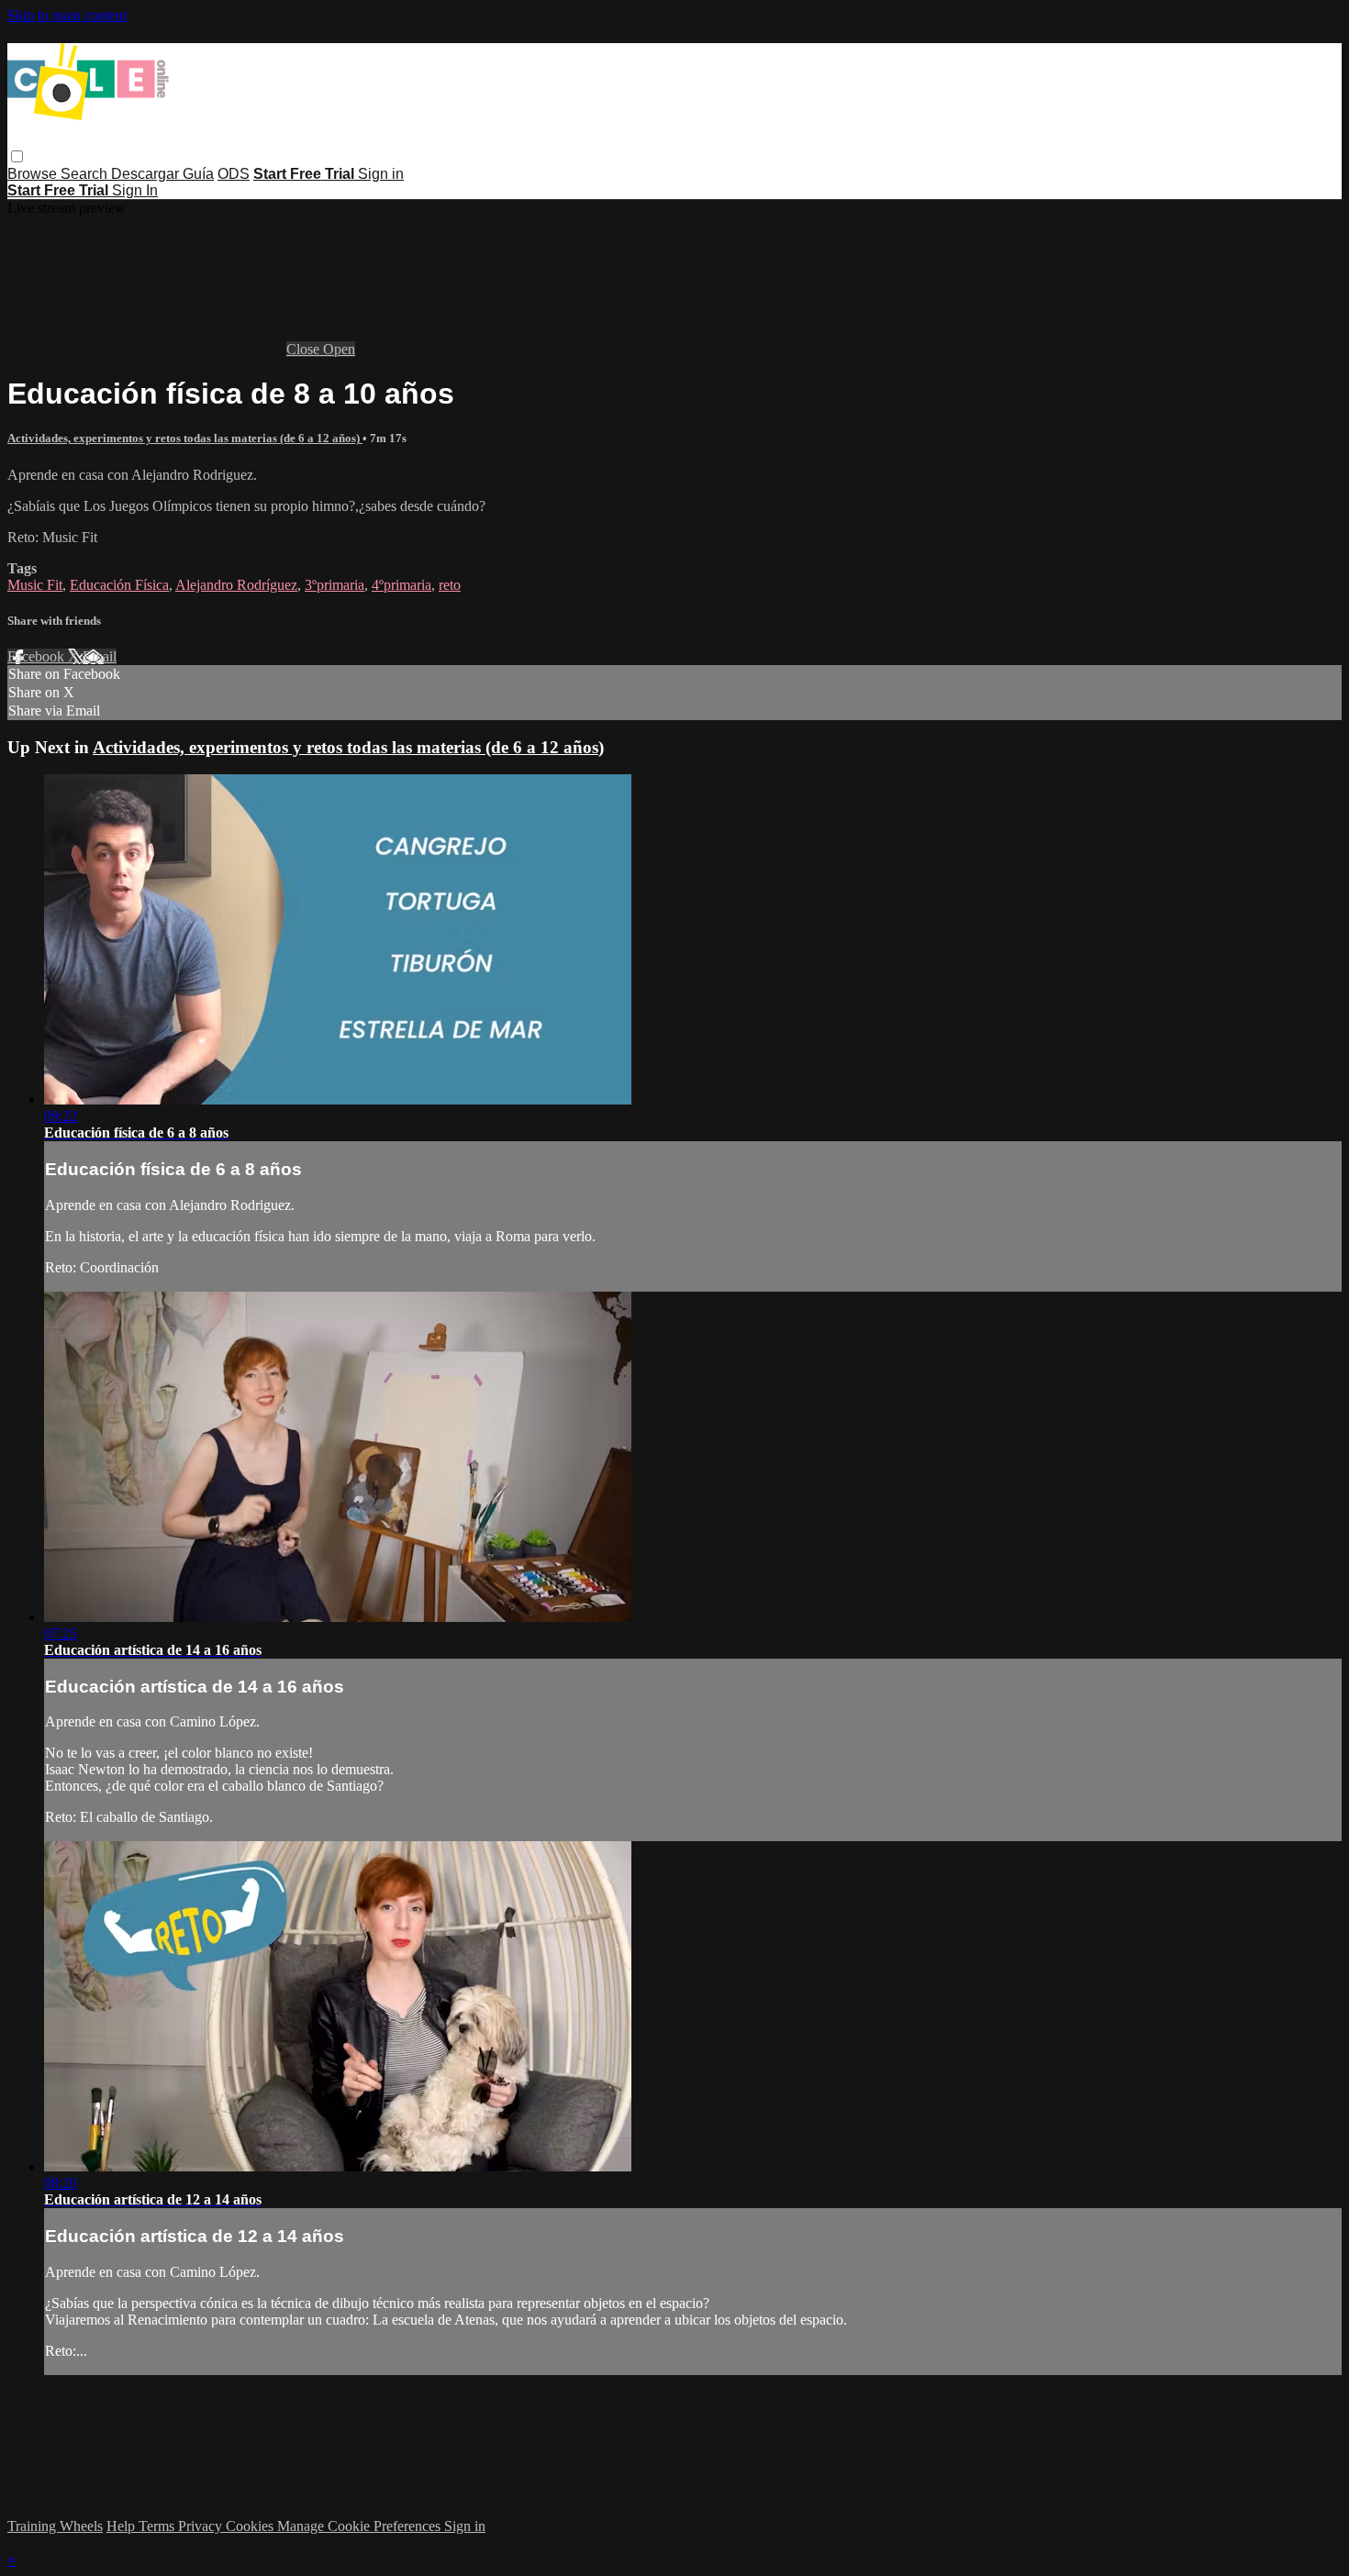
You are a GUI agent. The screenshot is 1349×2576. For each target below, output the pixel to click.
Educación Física (119, 585)
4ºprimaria (401, 585)
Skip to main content (67, 15)
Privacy (202, 2526)
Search (86, 174)
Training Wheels (55, 2526)
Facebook (38, 656)
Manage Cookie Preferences (361, 2526)
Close (305, 349)
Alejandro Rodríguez (236, 585)
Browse (34, 174)
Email (100, 656)
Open (339, 349)
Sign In (135, 190)
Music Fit (35, 585)
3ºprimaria (334, 585)
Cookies (251, 2526)
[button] (17, 156)
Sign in (381, 174)
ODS (234, 174)
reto (450, 585)
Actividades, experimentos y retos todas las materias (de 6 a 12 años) (185, 438)
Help (123, 2526)
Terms (158, 2526)
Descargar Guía (162, 174)
